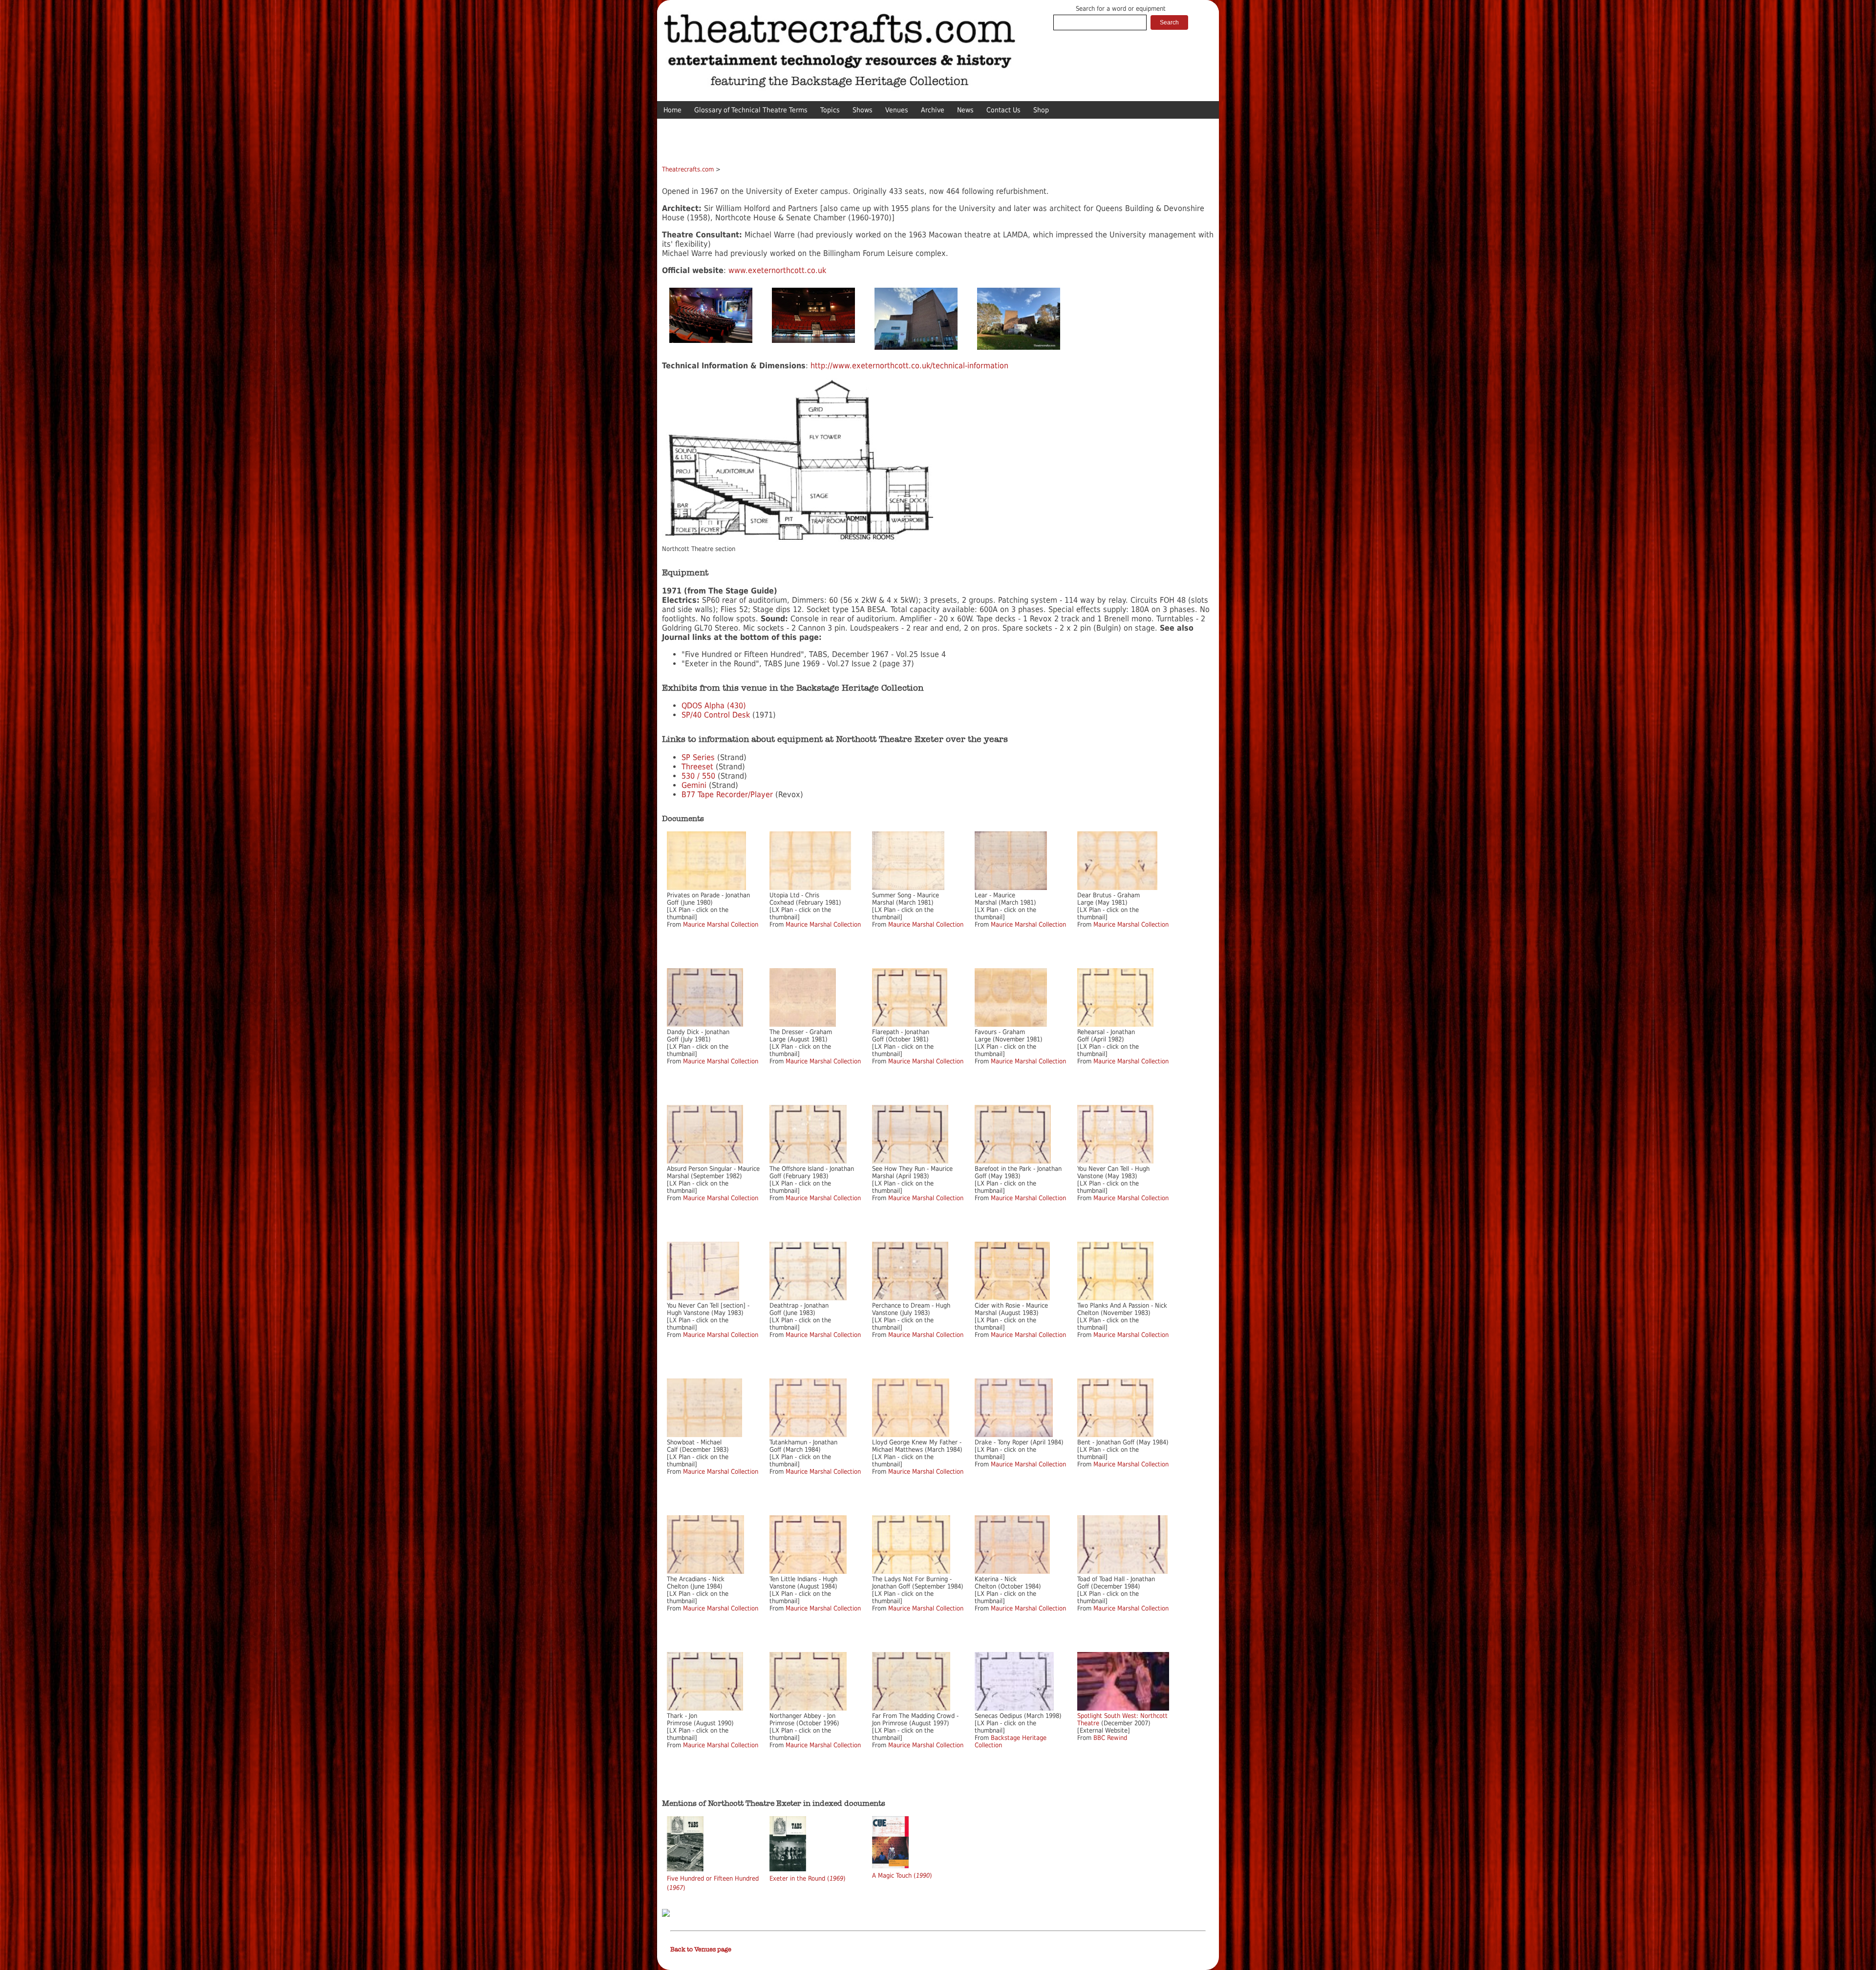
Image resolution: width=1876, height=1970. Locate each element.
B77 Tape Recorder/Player (727, 794)
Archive (933, 110)
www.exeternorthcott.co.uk (777, 270)
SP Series (698, 757)
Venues (897, 110)
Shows (863, 110)
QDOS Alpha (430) (714, 706)
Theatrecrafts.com (688, 169)
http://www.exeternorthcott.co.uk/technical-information (909, 366)
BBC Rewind (1110, 1738)
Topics (830, 110)
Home (672, 110)
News (965, 110)
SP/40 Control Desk (716, 715)
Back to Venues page (701, 1949)
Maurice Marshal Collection (721, 924)
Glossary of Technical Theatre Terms (751, 110)
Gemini (694, 785)
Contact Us (1003, 110)
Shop (1041, 110)
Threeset (697, 767)
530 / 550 (698, 776)
